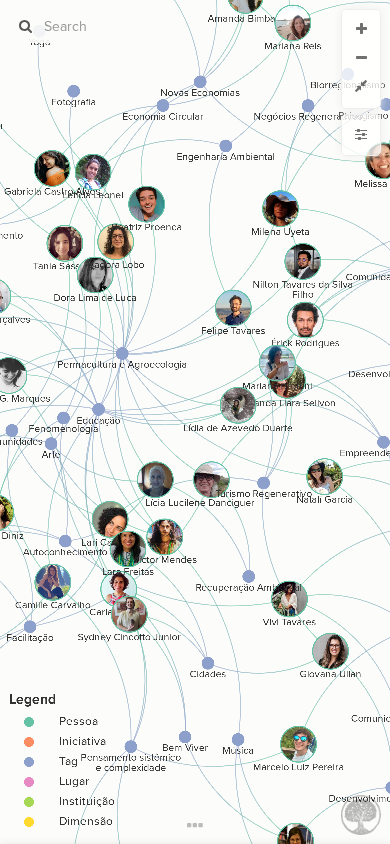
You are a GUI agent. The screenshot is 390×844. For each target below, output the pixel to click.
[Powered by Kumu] (361, 813)
